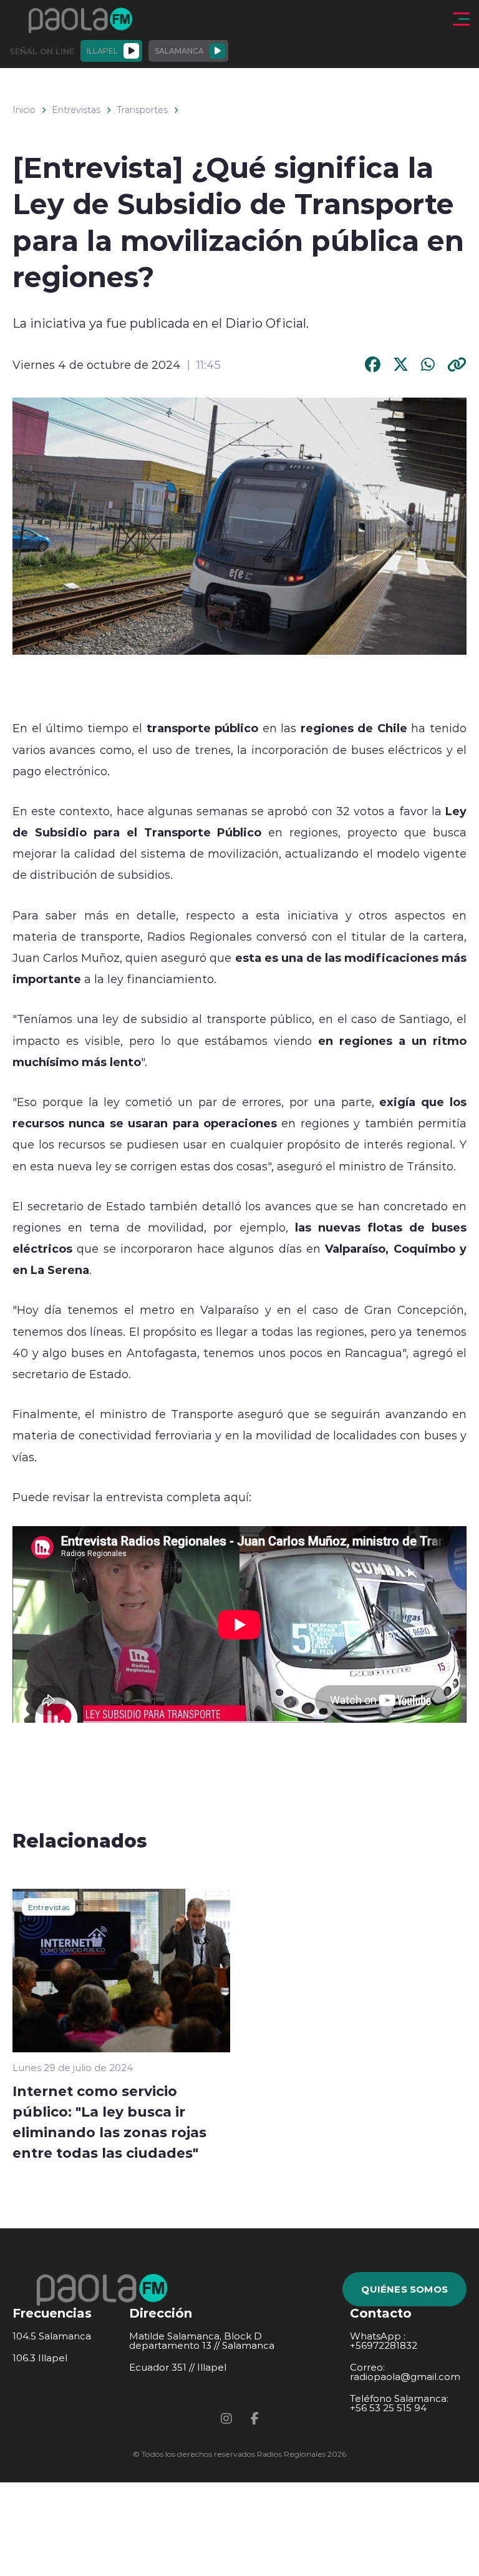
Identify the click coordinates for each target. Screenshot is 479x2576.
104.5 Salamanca (52, 2336)
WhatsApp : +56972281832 (384, 2341)
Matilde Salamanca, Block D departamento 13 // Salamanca (202, 2341)
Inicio (24, 110)
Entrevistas (76, 110)
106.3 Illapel (40, 2358)
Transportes (142, 110)
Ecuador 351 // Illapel (178, 2367)
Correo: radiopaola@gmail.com (405, 2372)
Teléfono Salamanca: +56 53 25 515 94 (399, 2403)
